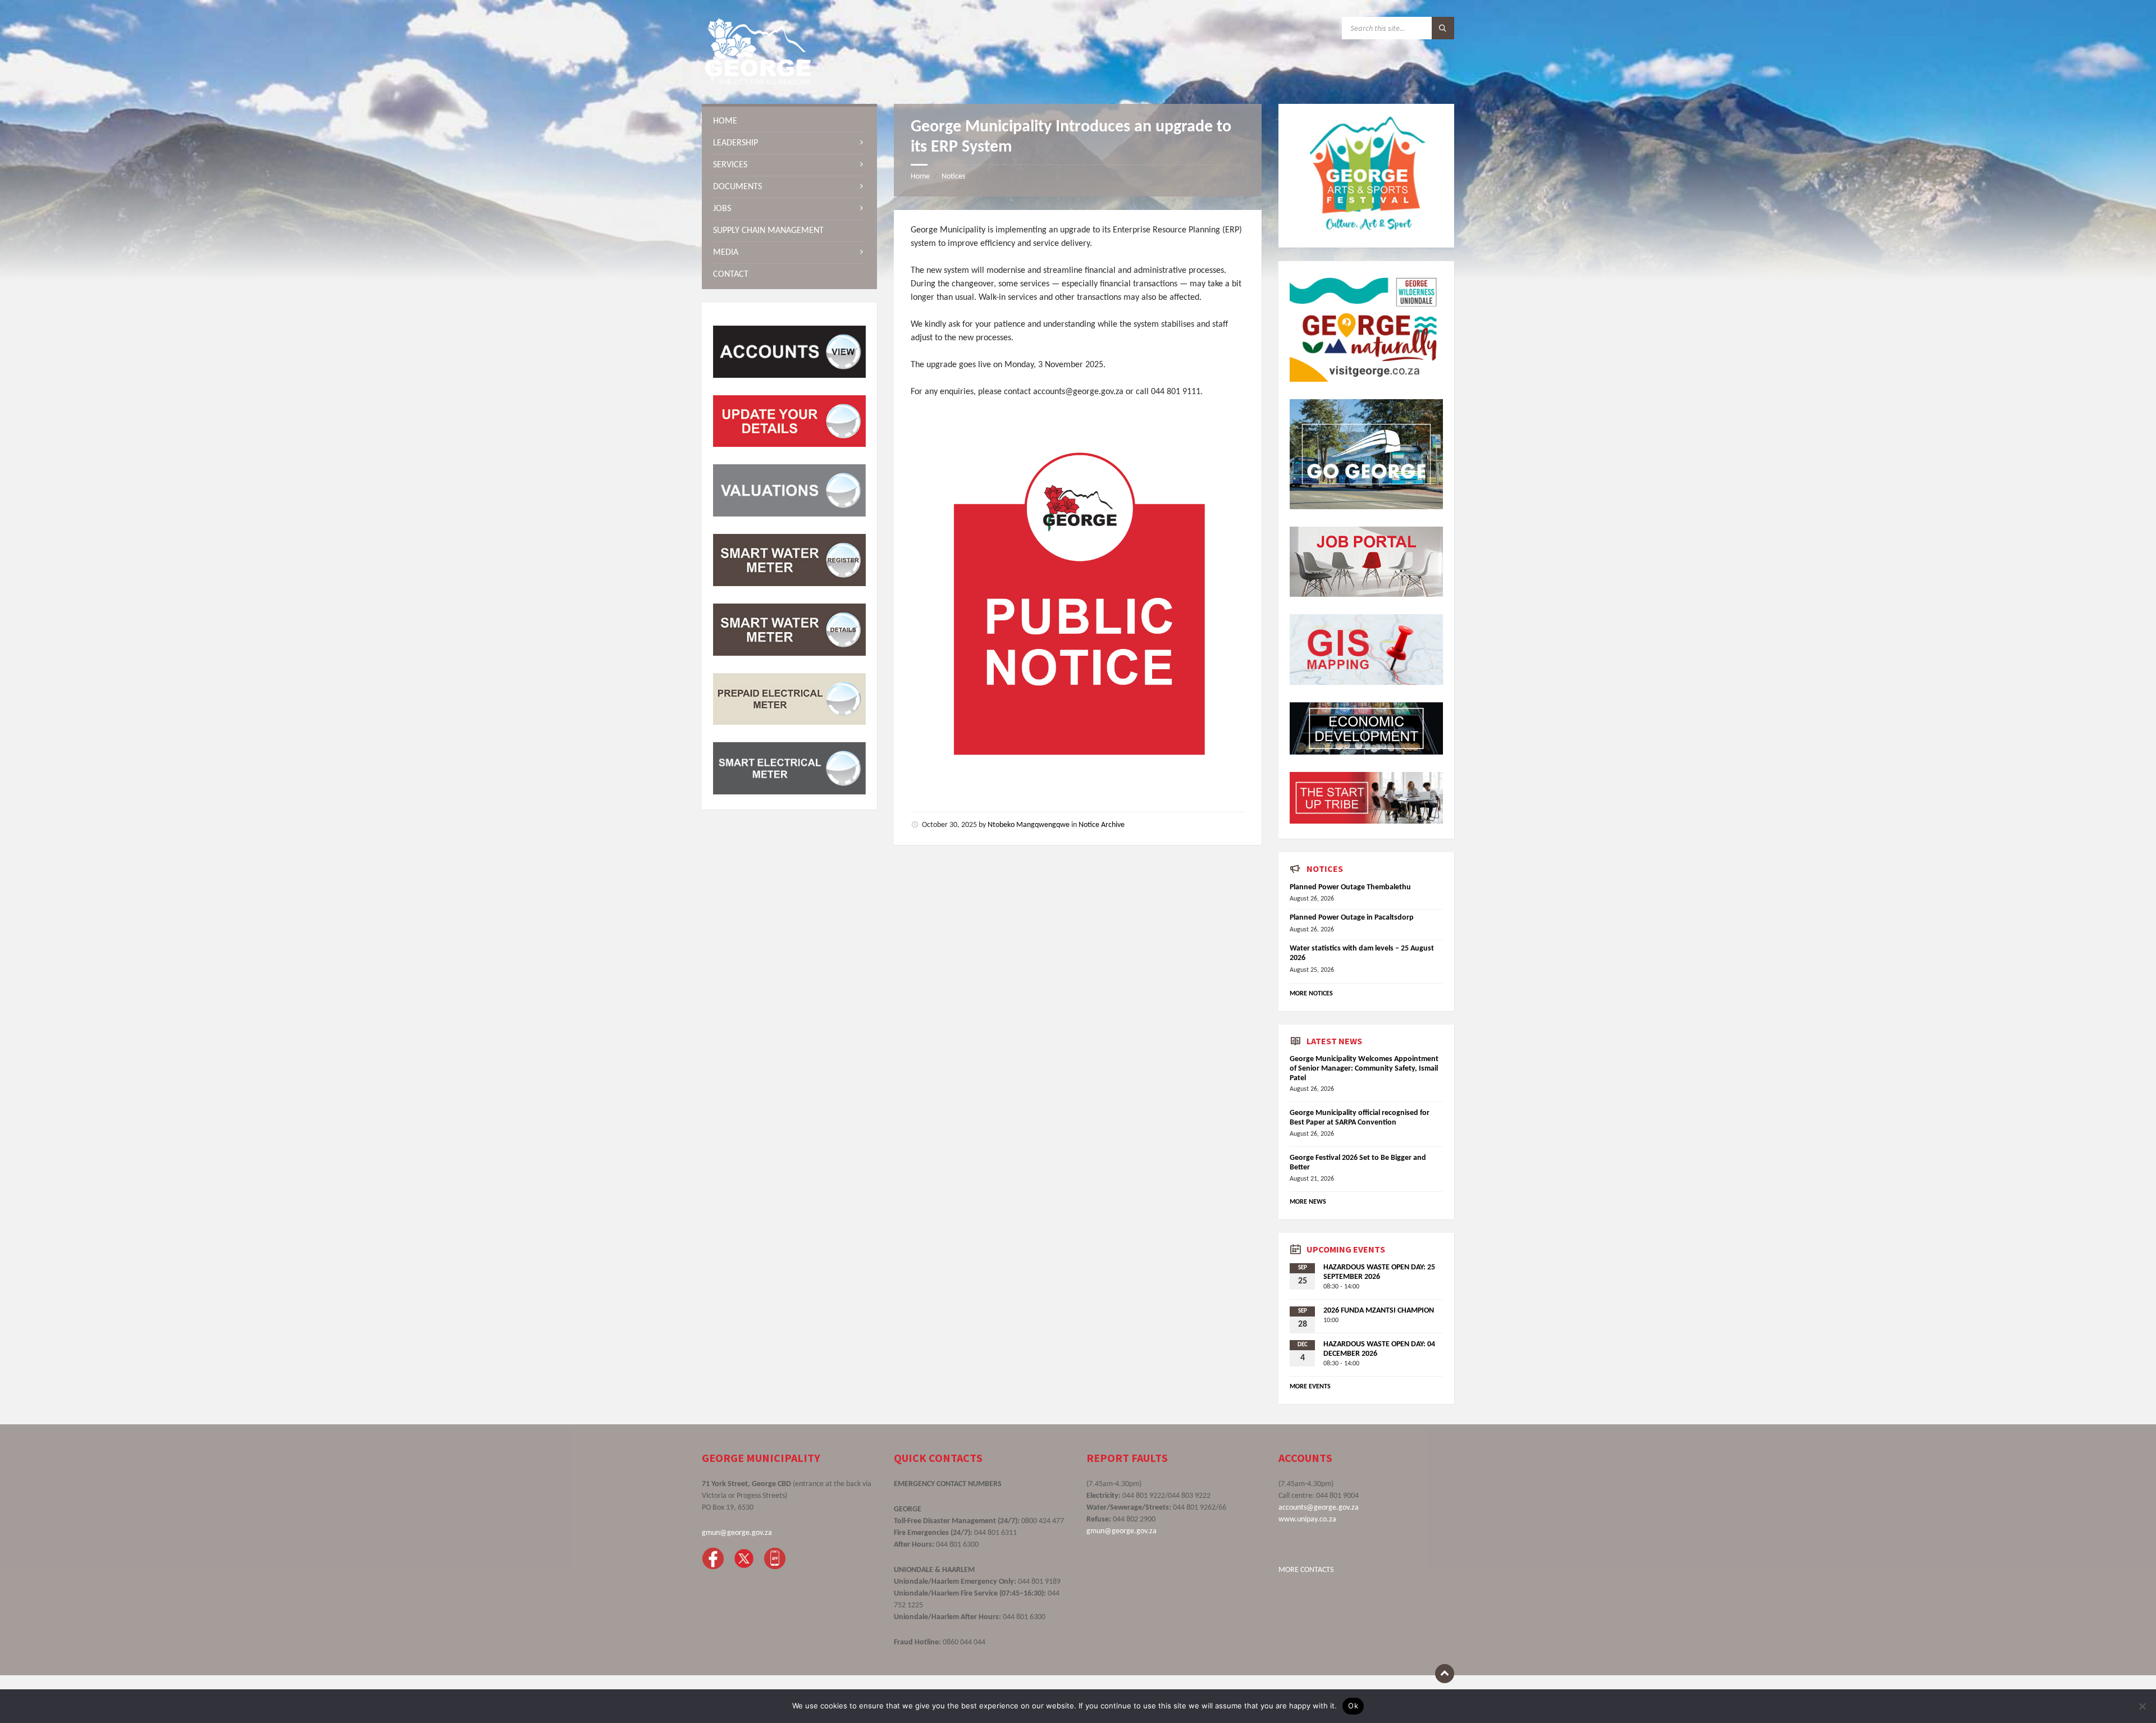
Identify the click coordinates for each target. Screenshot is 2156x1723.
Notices (953, 177)
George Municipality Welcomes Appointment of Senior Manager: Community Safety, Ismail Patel (1364, 1069)
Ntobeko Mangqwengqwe (1029, 825)
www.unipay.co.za (1307, 1519)
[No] (2142, 1706)
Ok (1353, 1706)
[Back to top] (1445, 1674)
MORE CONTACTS (1306, 1570)
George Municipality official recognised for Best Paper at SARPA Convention (1360, 1118)
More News (1308, 1202)
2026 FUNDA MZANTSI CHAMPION (1379, 1311)
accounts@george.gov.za (1319, 1508)
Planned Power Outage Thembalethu (1350, 887)
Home (920, 177)
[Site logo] (758, 82)
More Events (1310, 1387)
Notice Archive (1102, 825)
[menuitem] (789, 121)
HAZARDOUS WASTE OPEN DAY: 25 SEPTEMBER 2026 (1379, 1272)
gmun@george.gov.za (737, 1533)
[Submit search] (1443, 28)
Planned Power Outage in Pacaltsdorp (1352, 918)
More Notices (1311, 994)
